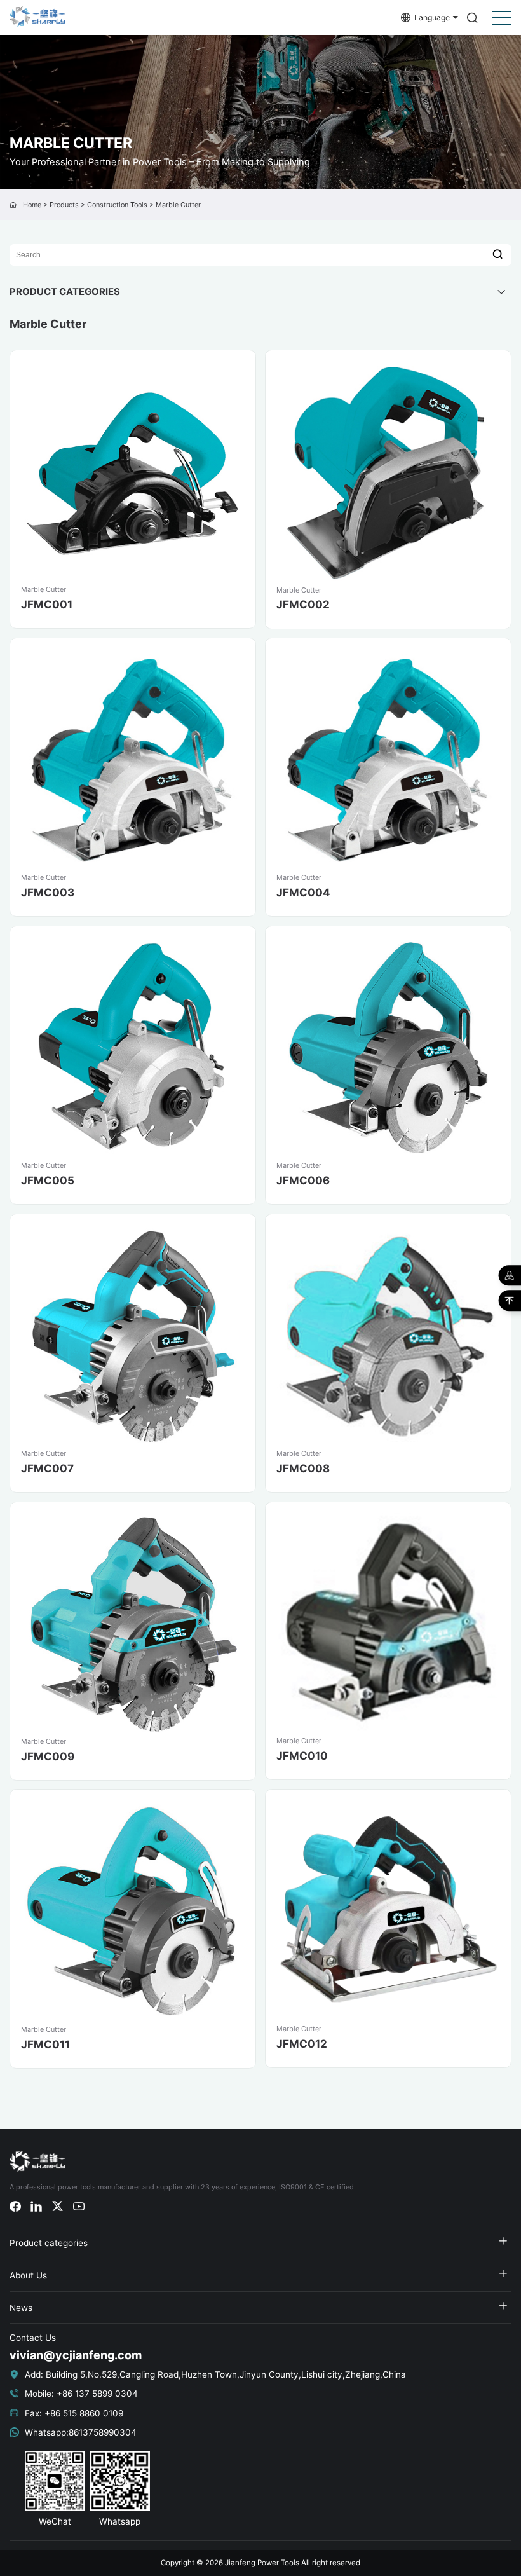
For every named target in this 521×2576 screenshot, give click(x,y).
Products (64, 205)
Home (32, 205)
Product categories (49, 2243)
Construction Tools (117, 205)
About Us (28, 2275)
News (21, 2308)
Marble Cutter (178, 205)
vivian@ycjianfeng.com (76, 2355)
